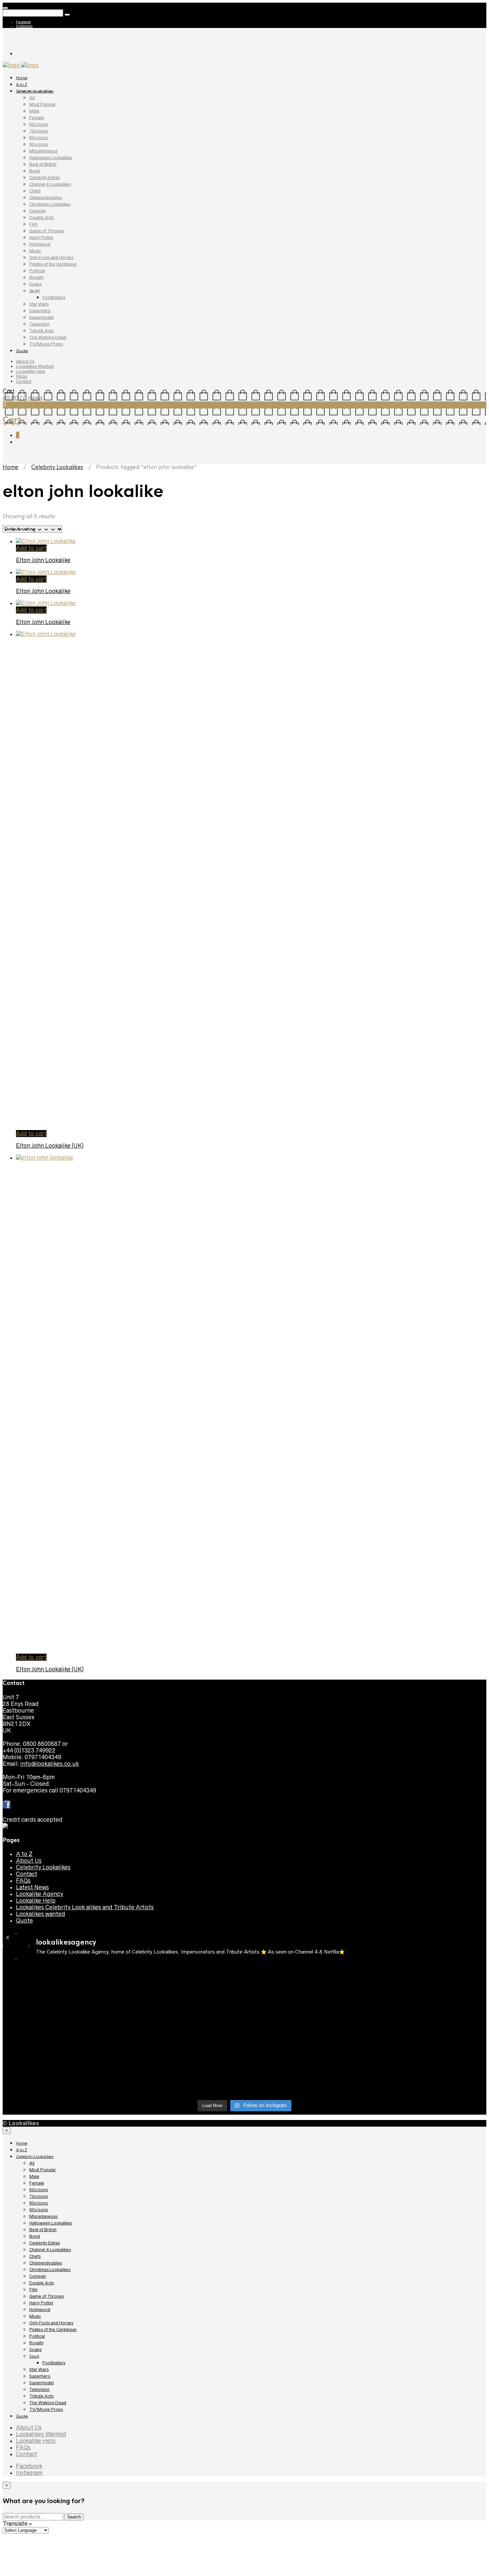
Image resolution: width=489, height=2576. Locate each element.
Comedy (38, 211)
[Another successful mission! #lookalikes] (427, 2031)
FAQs (21, 376)
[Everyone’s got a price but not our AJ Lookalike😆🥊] (427, 2064)
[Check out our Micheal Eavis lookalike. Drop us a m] (305, 2041)
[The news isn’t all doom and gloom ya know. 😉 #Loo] (62, 2004)
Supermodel (42, 317)
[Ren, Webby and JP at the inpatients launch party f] (305, 1975)
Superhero (40, 311)
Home (22, 78)
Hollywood (40, 244)
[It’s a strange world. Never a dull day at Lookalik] (184, 2081)
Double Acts (42, 218)
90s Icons (39, 144)
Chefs (35, 191)
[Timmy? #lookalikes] (62, 1971)
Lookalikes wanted (41, 1914)
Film (33, 224)
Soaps (35, 284)
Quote (22, 351)
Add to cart (31, 548)
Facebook (23, 22)
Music (35, 251)
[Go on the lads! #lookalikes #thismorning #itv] (184, 2064)
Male (34, 111)
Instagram (24, 26)
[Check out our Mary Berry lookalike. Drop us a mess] (427, 2084)
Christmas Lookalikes (50, 204)
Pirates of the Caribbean (53, 264)
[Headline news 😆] (184, 2001)
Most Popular (43, 104)
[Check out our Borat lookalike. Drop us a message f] (62, 2084)
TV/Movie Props (46, 344)
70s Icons (39, 131)
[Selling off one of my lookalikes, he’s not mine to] (184, 1978)
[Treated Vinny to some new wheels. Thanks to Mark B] (62, 2038)
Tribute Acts (41, 331)
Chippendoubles (46, 198)
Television (39, 324)
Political (37, 271)
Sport (35, 291)
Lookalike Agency (40, 1894)
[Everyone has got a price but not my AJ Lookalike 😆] (305, 2064)
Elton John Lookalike (43, 560)
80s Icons (39, 138)
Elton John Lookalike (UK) (50, 1146)
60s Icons (39, 124)
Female (37, 118)
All (32, 98)
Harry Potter (41, 237)
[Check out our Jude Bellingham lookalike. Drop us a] (305, 2011)
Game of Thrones (47, 231)
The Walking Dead (48, 337)
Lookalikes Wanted (35, 366)
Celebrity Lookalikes (35, 91)
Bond (35, 171)
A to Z (22, 85)
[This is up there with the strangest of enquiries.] (305, 2084)
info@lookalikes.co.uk (50, 1764)
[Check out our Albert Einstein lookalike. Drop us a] (427, 1981)
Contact (24, 381)
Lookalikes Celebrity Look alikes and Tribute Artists (85, 1907)
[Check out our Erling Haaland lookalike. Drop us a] (427, 2011)
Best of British (43, 164)
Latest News (32, 1887)
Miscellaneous (43, 151)
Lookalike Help (31, 371)
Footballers (54, 297)
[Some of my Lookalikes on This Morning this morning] (62, 2064)
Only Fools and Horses (51, 257)
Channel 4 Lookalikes (50, 184)
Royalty (36, 277)
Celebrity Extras (45, 178)
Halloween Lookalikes (51, 158)
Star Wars (39, 304)
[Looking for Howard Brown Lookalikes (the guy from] (184, 2038)
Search (74, 2517)
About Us (25, 361)
